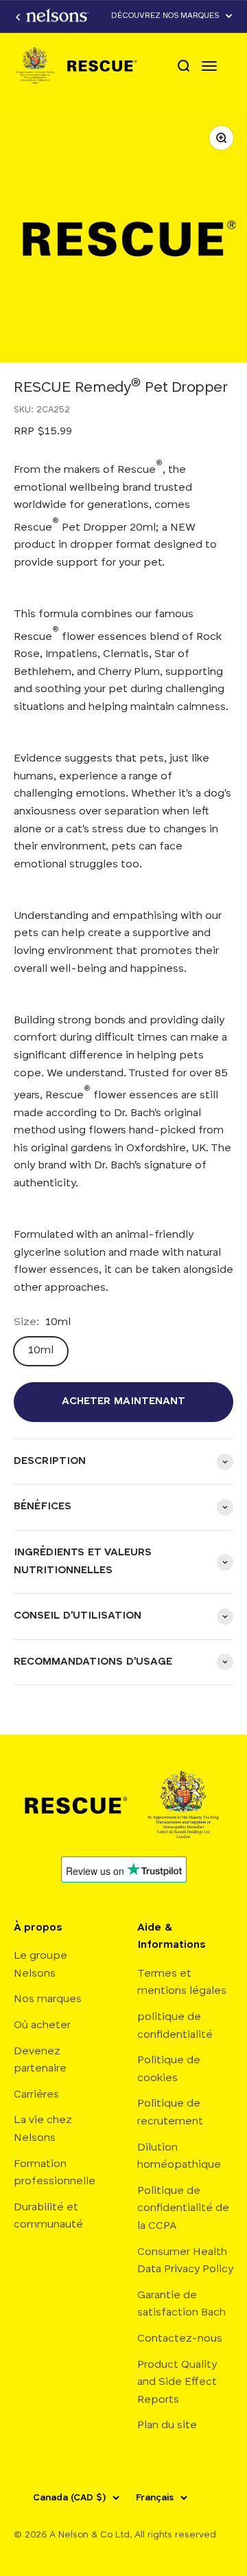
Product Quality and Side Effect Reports (177, 2383)
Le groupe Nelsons (40, 1965)
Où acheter (42, 2025)
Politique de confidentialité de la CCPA (183, 2209)
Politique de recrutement (170, 2113)
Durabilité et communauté (48, 2217)
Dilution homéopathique (179, 2157)
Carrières (36, 2095)
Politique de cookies (169, 2069)
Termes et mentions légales (182, 1983)
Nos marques (48, 1999)
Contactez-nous (180, 2339)
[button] (172, 16)
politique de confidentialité (175, 2026)
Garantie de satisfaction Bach (181, 2305)
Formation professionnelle (55, 2173)
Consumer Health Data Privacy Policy (185, 2261)
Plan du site (167, 2425)
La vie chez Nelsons (43, 2129)
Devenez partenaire (40, 2061)
